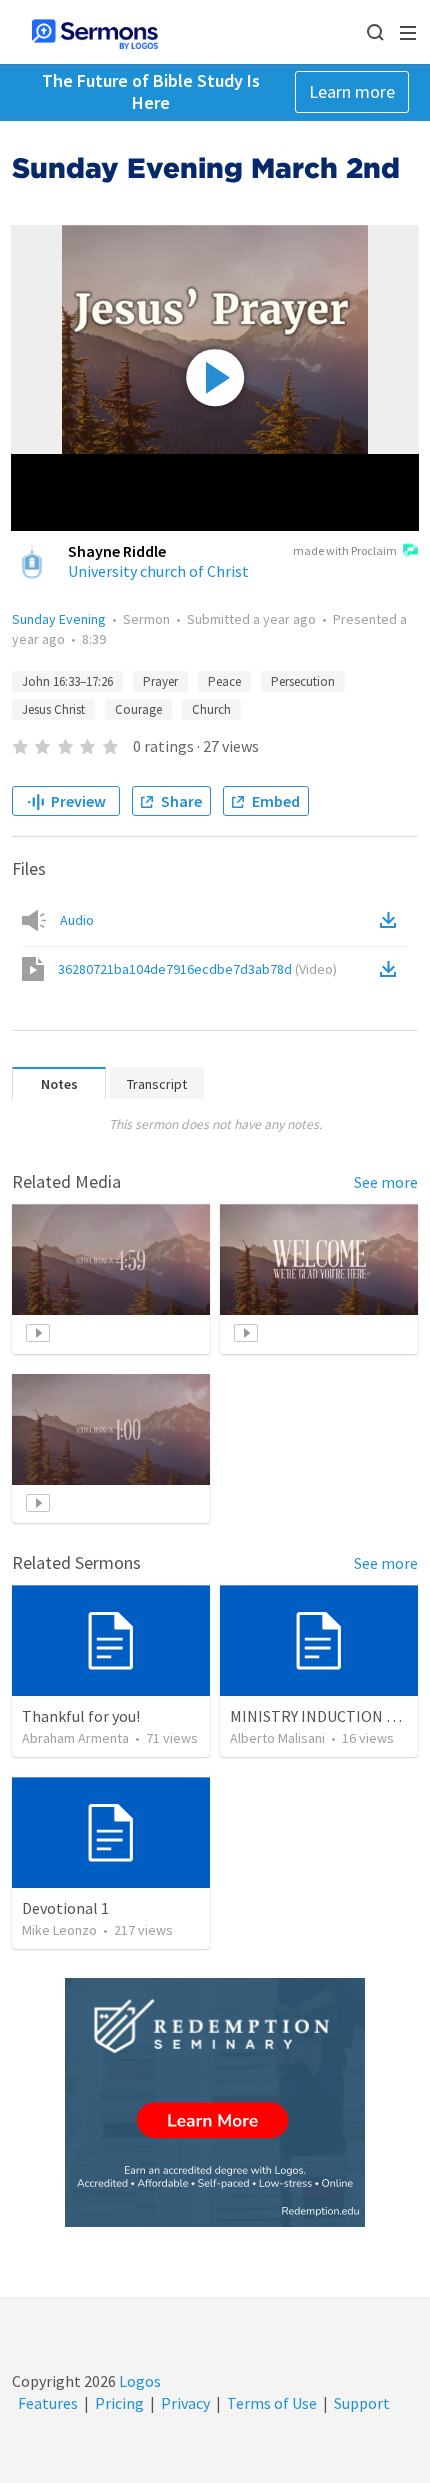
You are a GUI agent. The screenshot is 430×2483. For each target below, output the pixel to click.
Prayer (160, 681)
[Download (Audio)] (392, 920)
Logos (138, 2381)
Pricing (119, 2403)
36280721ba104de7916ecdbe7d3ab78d (197, 969)
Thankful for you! (81, 1716)
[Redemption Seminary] (215, 2102)
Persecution (303, 681)
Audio (77, 920)
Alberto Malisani (277, 1738)
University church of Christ (158, 571)
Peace (224, 681)
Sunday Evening (59, 619)
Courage (138, 709)
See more (386, 1182)
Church (211, 709)
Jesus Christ (53, 709)
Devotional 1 (65, 1908)
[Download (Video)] (392, 969)
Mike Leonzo (59, 1930)
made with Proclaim (345, 550)
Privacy (185, 2403)
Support (362, 2403)
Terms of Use (272, 2403)
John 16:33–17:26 (67, 681)
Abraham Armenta (75, 1738)
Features (48, 2403)
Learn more (352, 91)
